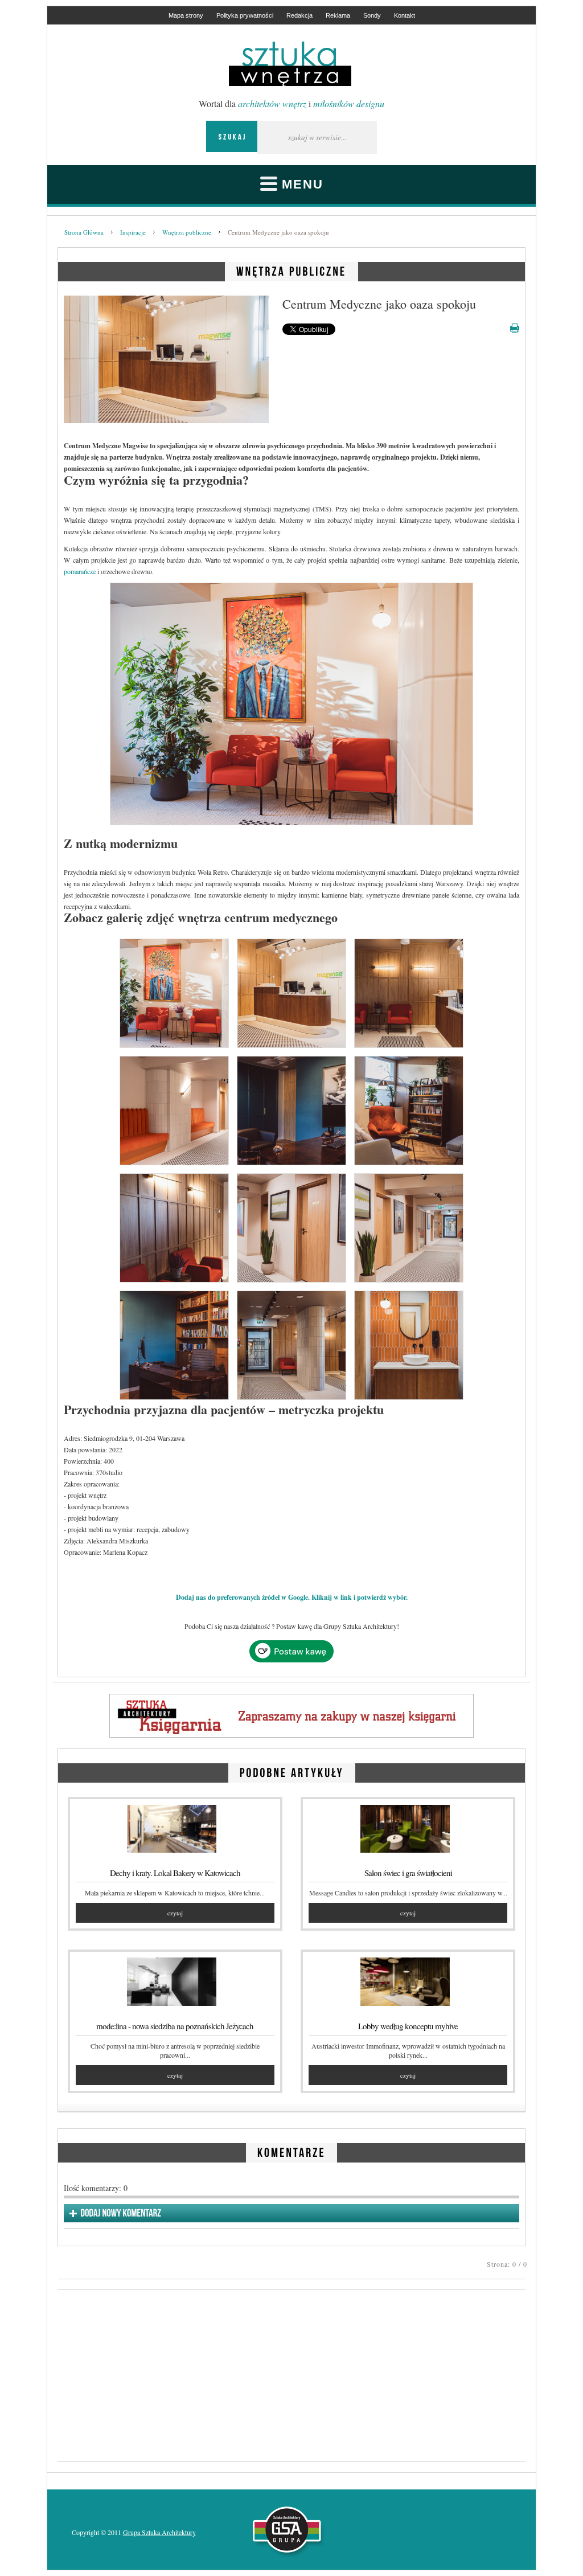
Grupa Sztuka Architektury (159, 2532)
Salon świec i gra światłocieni (408, 1873)
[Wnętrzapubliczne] (291, 270)
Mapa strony (186, 15)
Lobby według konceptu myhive (408, 2026)
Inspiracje (133, 232)
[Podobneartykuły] (292, 1771)
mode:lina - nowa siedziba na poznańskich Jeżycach (175, 2026)
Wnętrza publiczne (187, 232)
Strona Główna (84, 232)
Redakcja (299, 15)
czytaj (175, 1913)
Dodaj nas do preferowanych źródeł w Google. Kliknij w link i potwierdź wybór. (292, 1597)
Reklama (338, 15)
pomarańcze (80, 571)
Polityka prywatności (245, 15)
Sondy (372, 15)
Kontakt (405, 15)
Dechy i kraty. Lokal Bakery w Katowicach (175, 1873)
